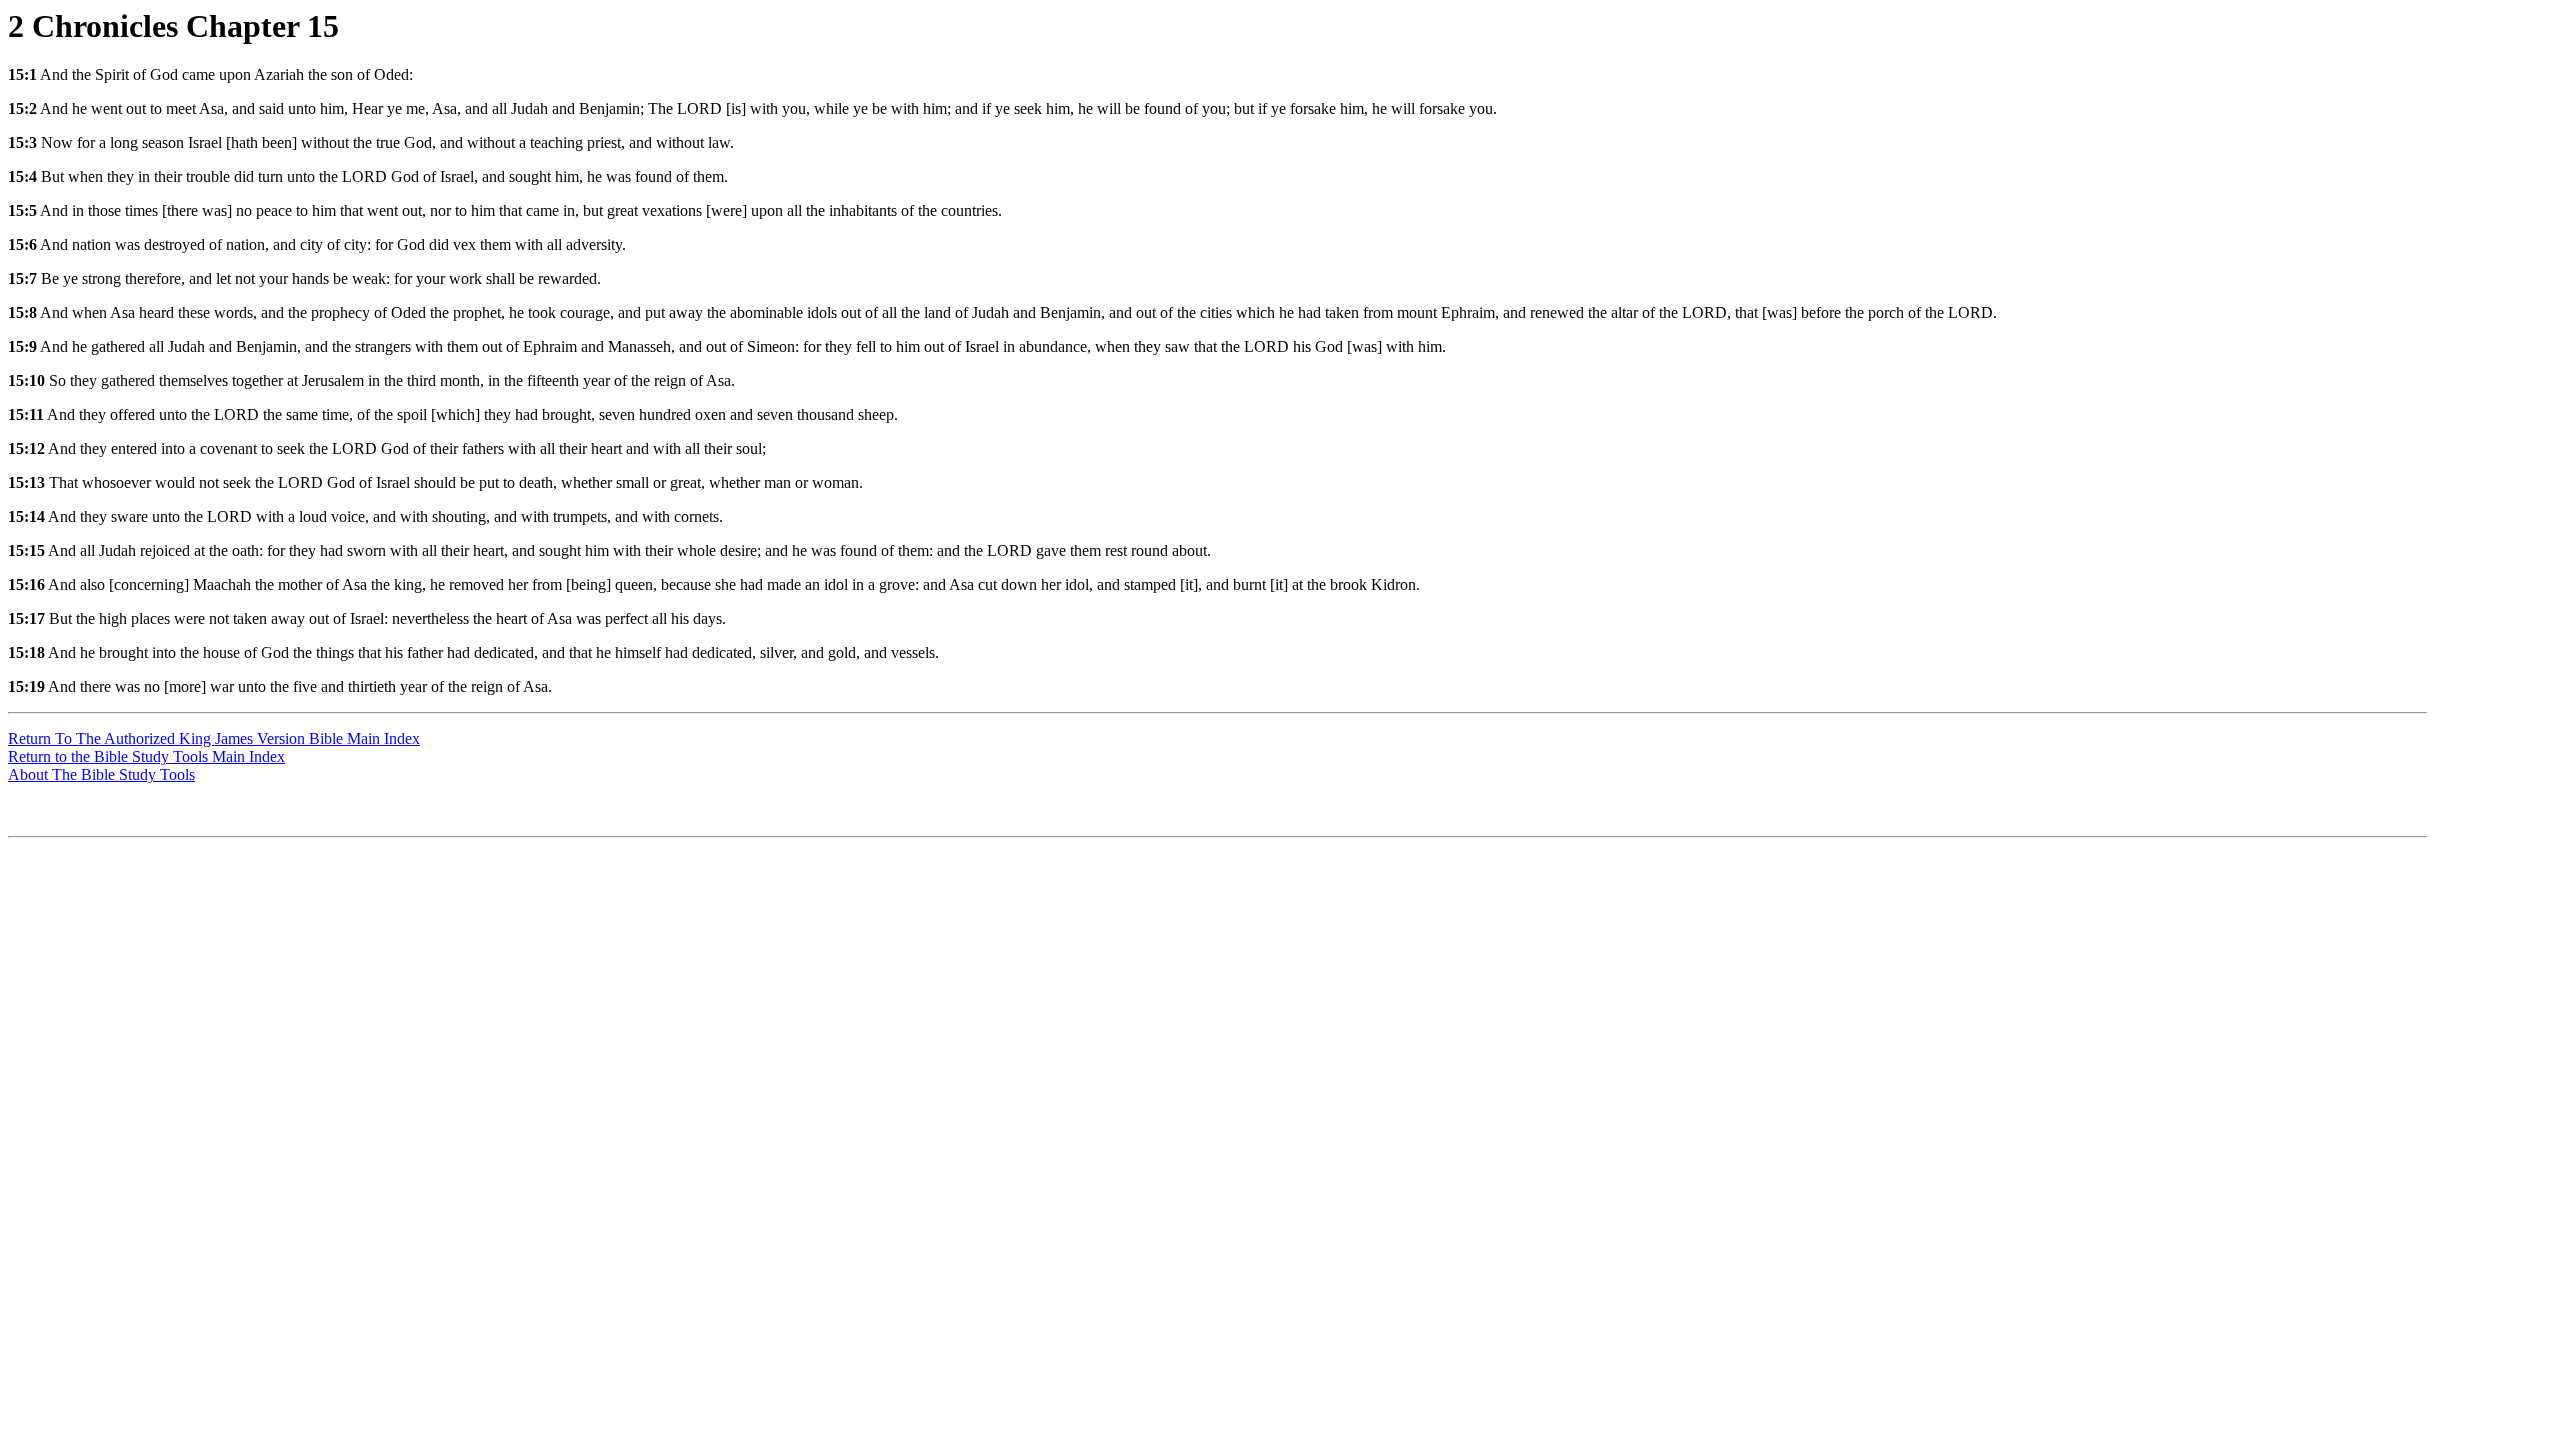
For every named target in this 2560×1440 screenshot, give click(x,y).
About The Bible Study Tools (101, 774)
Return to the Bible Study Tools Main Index (146, 756)
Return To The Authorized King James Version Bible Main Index (214, 738)
